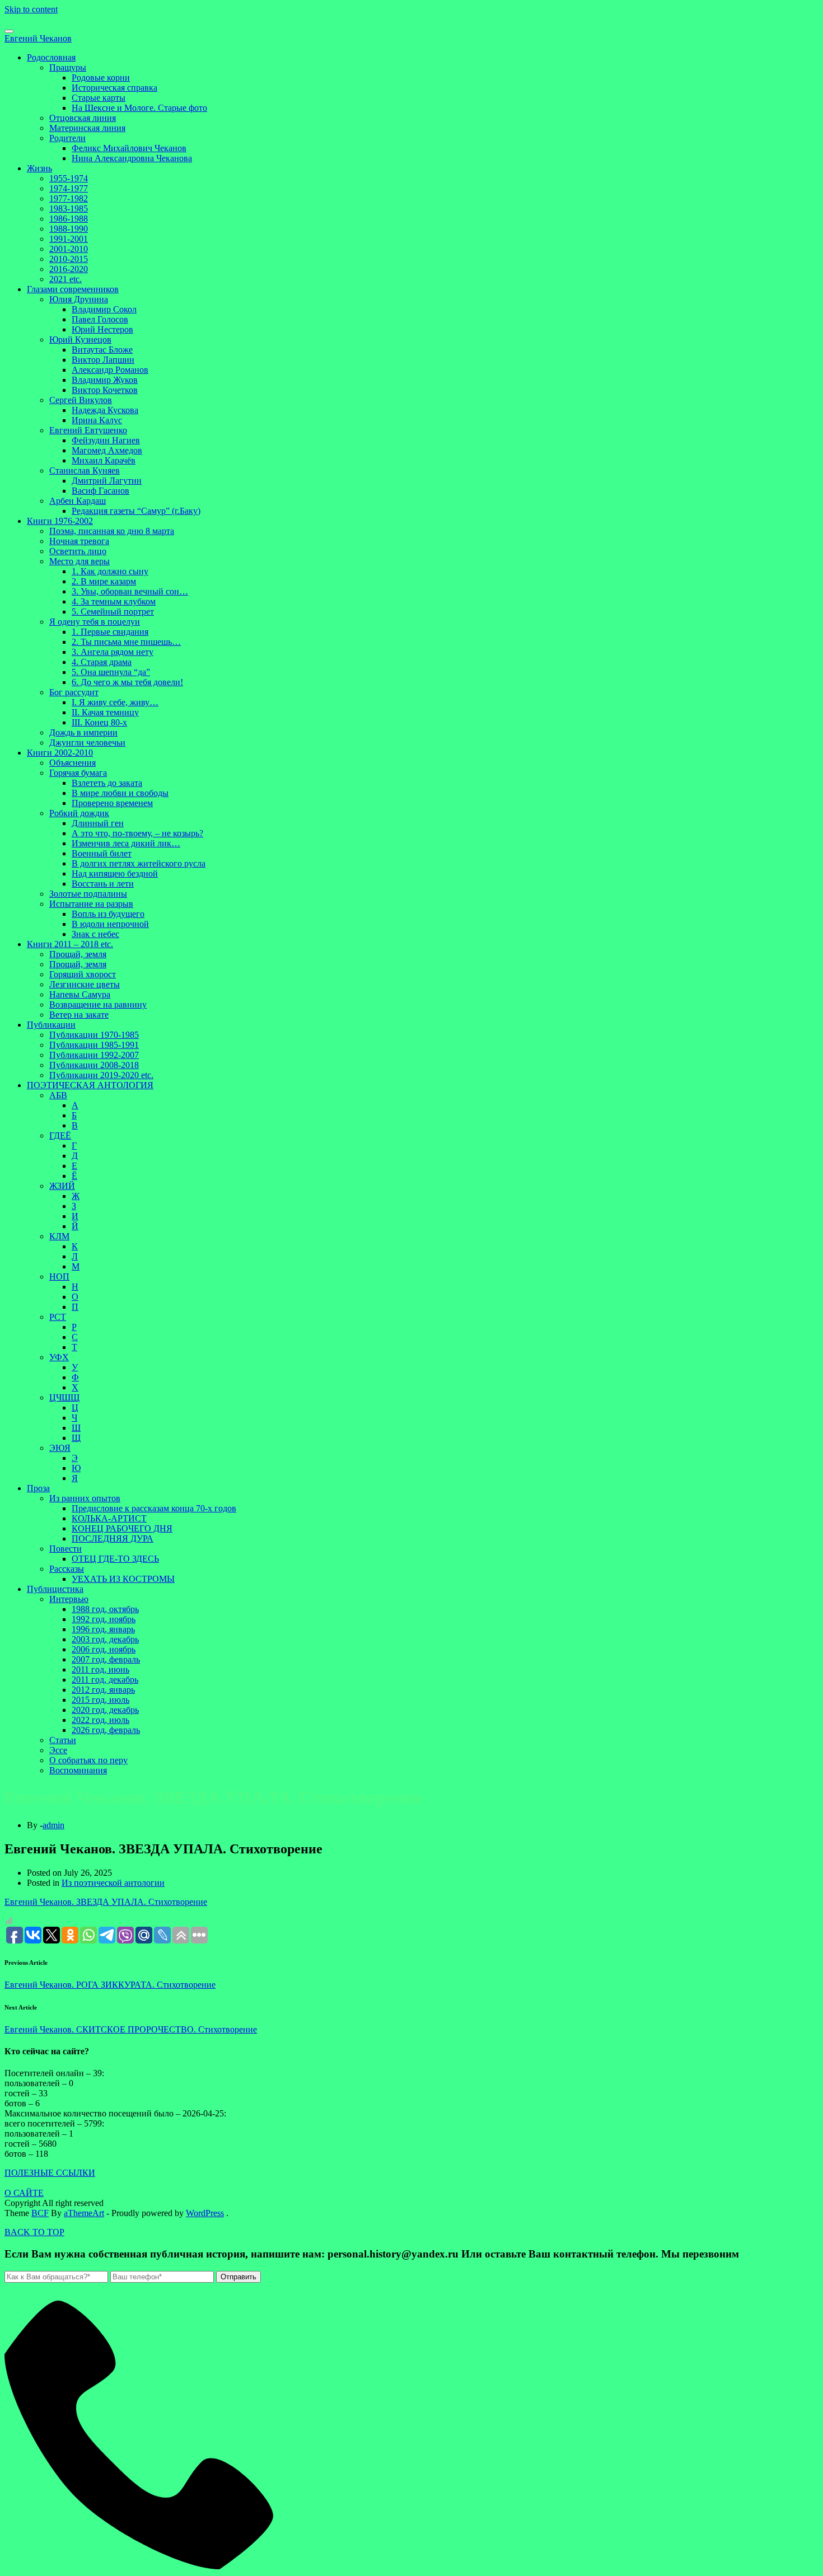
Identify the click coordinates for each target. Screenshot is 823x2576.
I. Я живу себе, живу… (115, 702)
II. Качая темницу (105, 712)
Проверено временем (112, 803)
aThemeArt (84, 2213)
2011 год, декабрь (105, 1680)
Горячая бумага (78, 773)
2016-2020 (69, 269)
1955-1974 (69, 178)
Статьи (63, 1740)
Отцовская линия (83, 118)
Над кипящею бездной (115, 874)
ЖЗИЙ (62, 1186)
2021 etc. (66, 279)
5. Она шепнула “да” (111, 672)
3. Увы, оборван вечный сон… (130, 591)
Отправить (239, 2277)
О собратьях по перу (88, 1760)
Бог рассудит (74, 692)
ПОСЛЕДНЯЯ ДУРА (113, 1538)
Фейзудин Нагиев (106, 440)
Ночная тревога (79, 541)
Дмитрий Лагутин (107, 481)
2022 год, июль (100, 1720)
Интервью (69, 1599)
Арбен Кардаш (78, 501)
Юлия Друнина (79, 299)
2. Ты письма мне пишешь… (126, 642)
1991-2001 (69, 239)
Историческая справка (114, 88)
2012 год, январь (103, 1690)
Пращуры (68, 67)
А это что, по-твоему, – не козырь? (137, 833)
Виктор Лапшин (103, 360)
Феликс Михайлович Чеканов (129, 148)
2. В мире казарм (104, 581)
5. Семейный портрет (113, 612)
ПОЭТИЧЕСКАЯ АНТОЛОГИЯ (90, 1085)
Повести (66, 1549)
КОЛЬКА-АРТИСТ (109, 1518)
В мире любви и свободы (120, 793)
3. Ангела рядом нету (113, 652)
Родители (67, 138)
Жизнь (39, 168)
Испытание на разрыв (91, 904)
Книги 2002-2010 (60, 753)
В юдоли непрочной (110, 924)
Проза (38, 1488)
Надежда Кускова (105, 410)
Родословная (51, 57)
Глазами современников (73, 289)
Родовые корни (101, 78)
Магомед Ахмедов (107, 450)
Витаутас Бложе (102, 350)
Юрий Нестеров (102, 329)
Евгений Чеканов (38, 38)
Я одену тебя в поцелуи (95, 622)
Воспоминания (78, 1770)
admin (53, 1825)
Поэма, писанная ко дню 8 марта (112, 531)
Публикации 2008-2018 (94, 1065)
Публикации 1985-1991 (94, 1045)
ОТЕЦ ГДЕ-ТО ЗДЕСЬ (115, 1559)
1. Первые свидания (110, 632)
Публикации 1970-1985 (94, 1035)
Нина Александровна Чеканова (132, 158)
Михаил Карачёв (104, 460)
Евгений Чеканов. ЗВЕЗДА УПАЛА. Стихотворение (106, 1902)
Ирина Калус (97, 420)
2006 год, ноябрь (104, 1649)
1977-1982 (69, 198)
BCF (40, 2213)
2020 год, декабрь (105, 1710)
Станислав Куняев (85, 470)
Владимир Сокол (104, 309)
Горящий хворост (83, 974)
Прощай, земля (78, 954)
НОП (59, 1277)
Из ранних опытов (85, 1498)
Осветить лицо (78, 551)
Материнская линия (87, 128)
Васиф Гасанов (100, 491)
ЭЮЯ (60, 1448)
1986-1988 (69, 219)
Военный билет (102, 853)
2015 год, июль (100, 1700)
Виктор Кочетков (105, 390)
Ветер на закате (79, 1015)
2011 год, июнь (100, 1669)
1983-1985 (69, 209)
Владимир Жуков (105, 380)
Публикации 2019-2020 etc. (101, 1075)
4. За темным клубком (114, 601)
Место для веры (80, 561)
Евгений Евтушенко (88, 430)
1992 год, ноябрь (104, 1619)
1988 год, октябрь (105, 1609)
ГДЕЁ (60, 1135)
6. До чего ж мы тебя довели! (127, 682)
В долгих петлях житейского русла (139, 863)
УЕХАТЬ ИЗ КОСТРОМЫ (123, 1579)
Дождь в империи (83, 732)
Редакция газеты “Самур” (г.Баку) (136, 511)
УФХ (59, 1357)
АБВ (58, 1095)
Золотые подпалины (88, 894)
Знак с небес (95, 934)
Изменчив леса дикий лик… (126, 843)
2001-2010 (69, 249)
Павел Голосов (100, 319)
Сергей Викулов (81, 400)
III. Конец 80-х (99, 722)
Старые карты (99, 98)
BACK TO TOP (34, 2232)
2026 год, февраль (106, 1730)
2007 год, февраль (106, 1659)
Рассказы (67, 1569)
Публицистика (55, 1589)
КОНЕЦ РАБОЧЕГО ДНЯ (122, 1528)
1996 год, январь (103, 1629)
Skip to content (31, 9)
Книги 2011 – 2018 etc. (70, 944)
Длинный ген (98, 823)
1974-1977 (69, 188)
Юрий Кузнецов (80, 339)
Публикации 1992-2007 (94, 1055)
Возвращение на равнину (98, 1004)
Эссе (58, 1750)
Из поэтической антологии (113, 1883)
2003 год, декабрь (105, 1639)
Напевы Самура (80, 994)
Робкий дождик (79, 813)
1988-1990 (69, 229)
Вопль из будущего (108, 914)
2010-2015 (69, 259)
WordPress (205, 2213)
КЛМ (59, 1236)
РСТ (58, 1317)
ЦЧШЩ (64, 1397)
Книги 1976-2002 (60, 521)
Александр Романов (110, 370)
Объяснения (73, 763)
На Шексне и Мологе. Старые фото (139, 108)
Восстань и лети (103, 884)
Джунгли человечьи (87, 743)
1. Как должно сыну (110, 571)
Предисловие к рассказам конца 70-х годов (154, 1508)
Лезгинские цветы (85, 984)
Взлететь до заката (107, 783)
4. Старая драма (102, 662)
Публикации (51, 1025)
